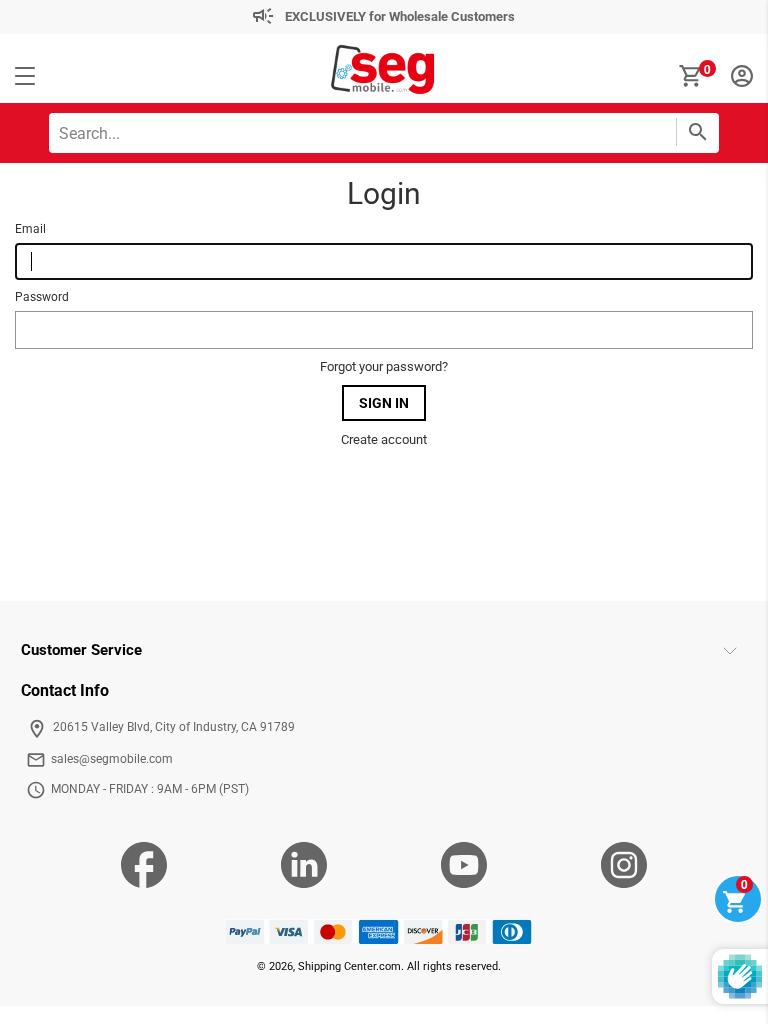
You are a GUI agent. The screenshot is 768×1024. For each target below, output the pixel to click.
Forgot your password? (384, 366)
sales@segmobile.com (112, 759)
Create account (384, 439)
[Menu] (25, 77)
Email (30, 229)
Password (42, 297)
